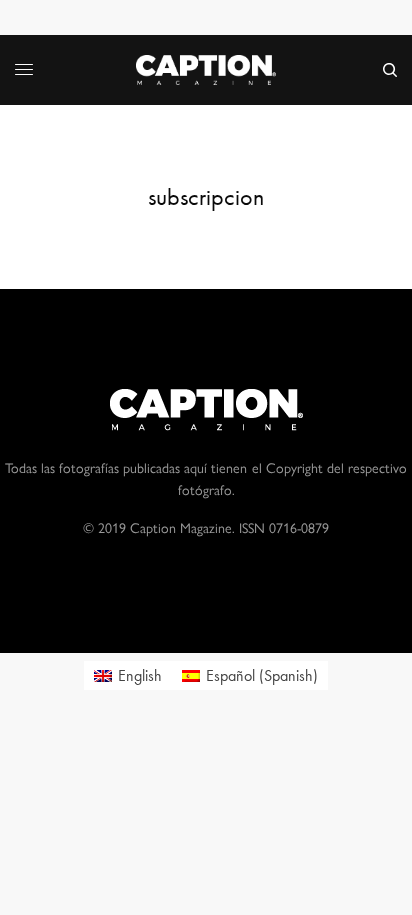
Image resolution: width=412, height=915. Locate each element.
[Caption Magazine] (206, 70)
